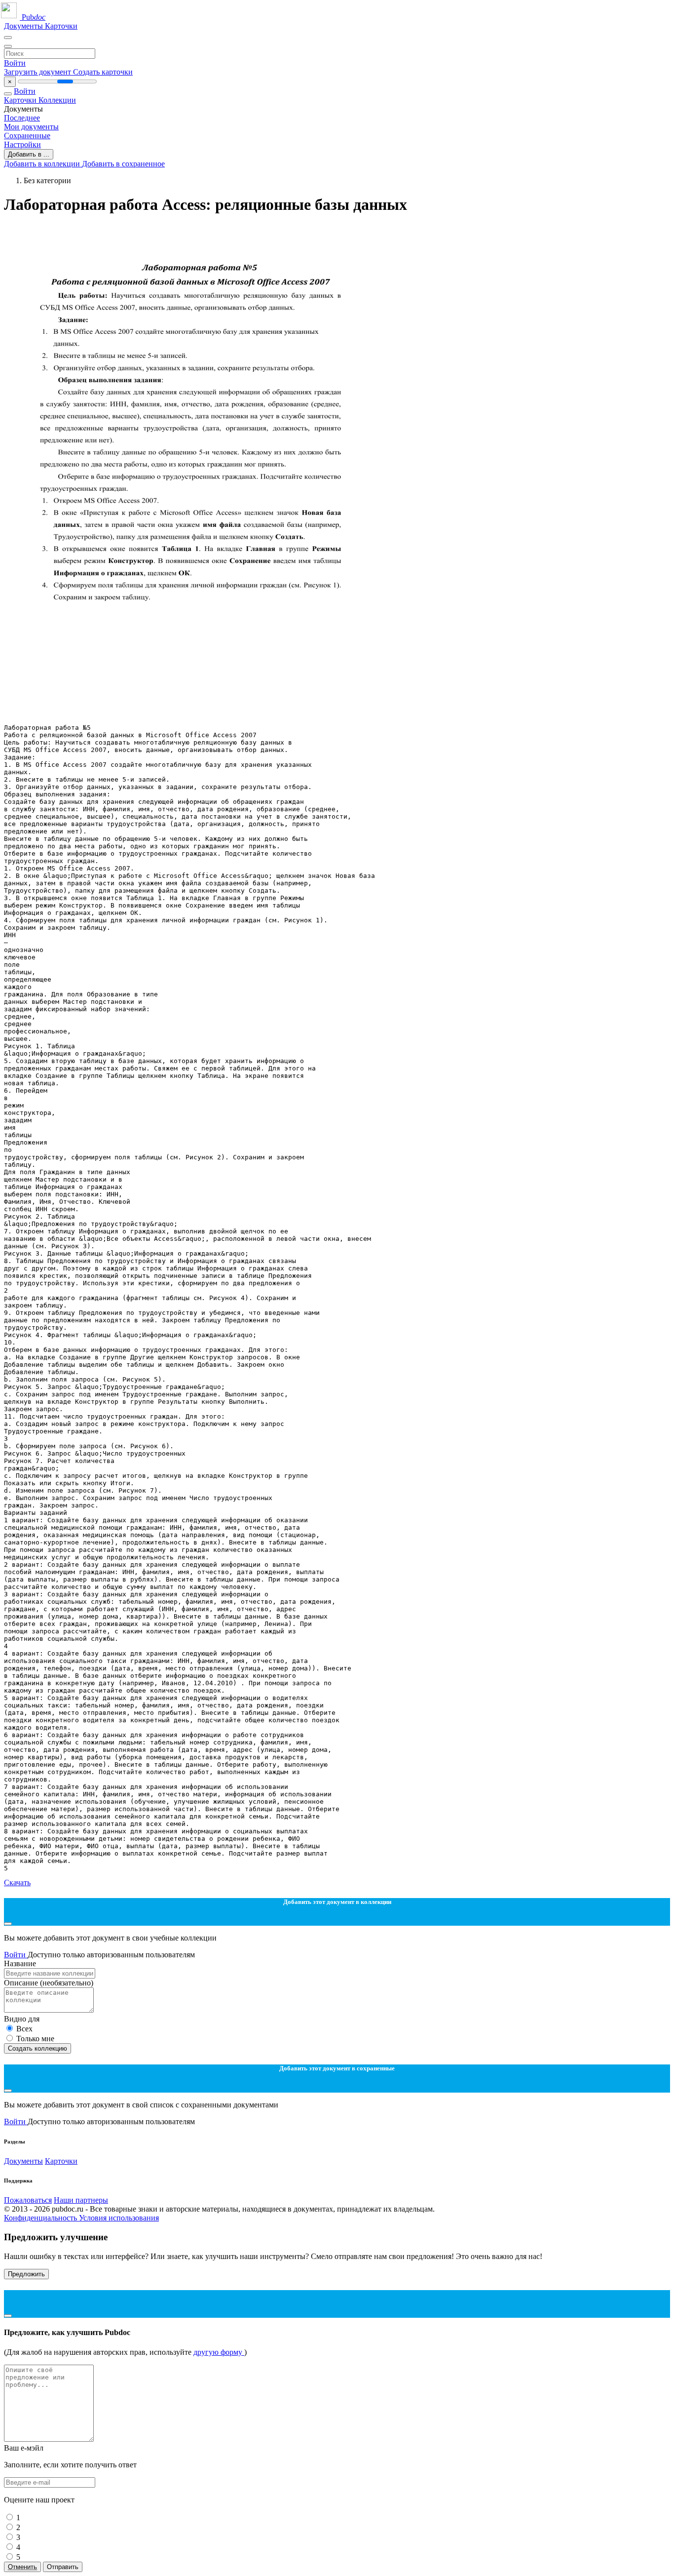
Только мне (35, 2039)
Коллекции (57, 100)
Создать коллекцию (37, 2048)
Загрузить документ (38, 72)
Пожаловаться (28, 2200)
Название (20, 1963)
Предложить (26, 2274)
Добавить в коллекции (43, 164)
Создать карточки (103, 72)
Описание (49, 1983)
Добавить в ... (29, 154)
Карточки (61, 26)
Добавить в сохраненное (123, 164)
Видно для (22, 2019)
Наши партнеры (81, 2200)
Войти (15, 63)
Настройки (22, 144)
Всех (24, 2029)
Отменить (22, 2567)
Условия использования (119, 2218)
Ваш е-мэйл (24, 2448)
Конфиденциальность (41, 2218)
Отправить (63, 2567)
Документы (24, 26)
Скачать (17, 1882)
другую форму (219, 2352)
